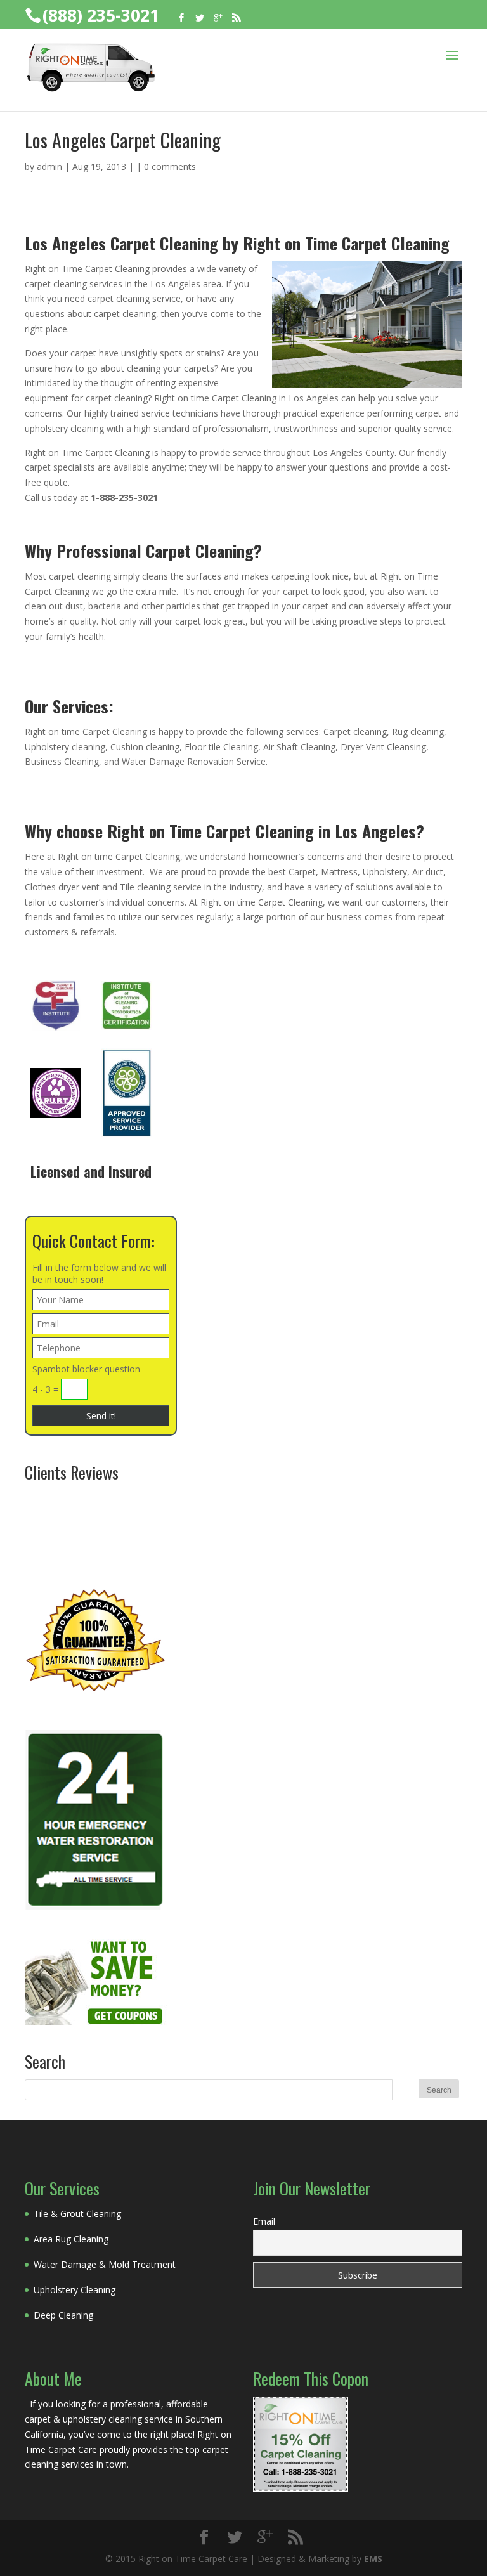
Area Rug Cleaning (71, 2239)
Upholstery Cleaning (75, 2290)
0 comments (170, 166)
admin (49, 166)
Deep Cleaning (63, 2315)
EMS (373, 2559)
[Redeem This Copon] (301, 2488)
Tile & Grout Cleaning (77, 2214)
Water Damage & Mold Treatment (105, 2264)
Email (264, 2221)
